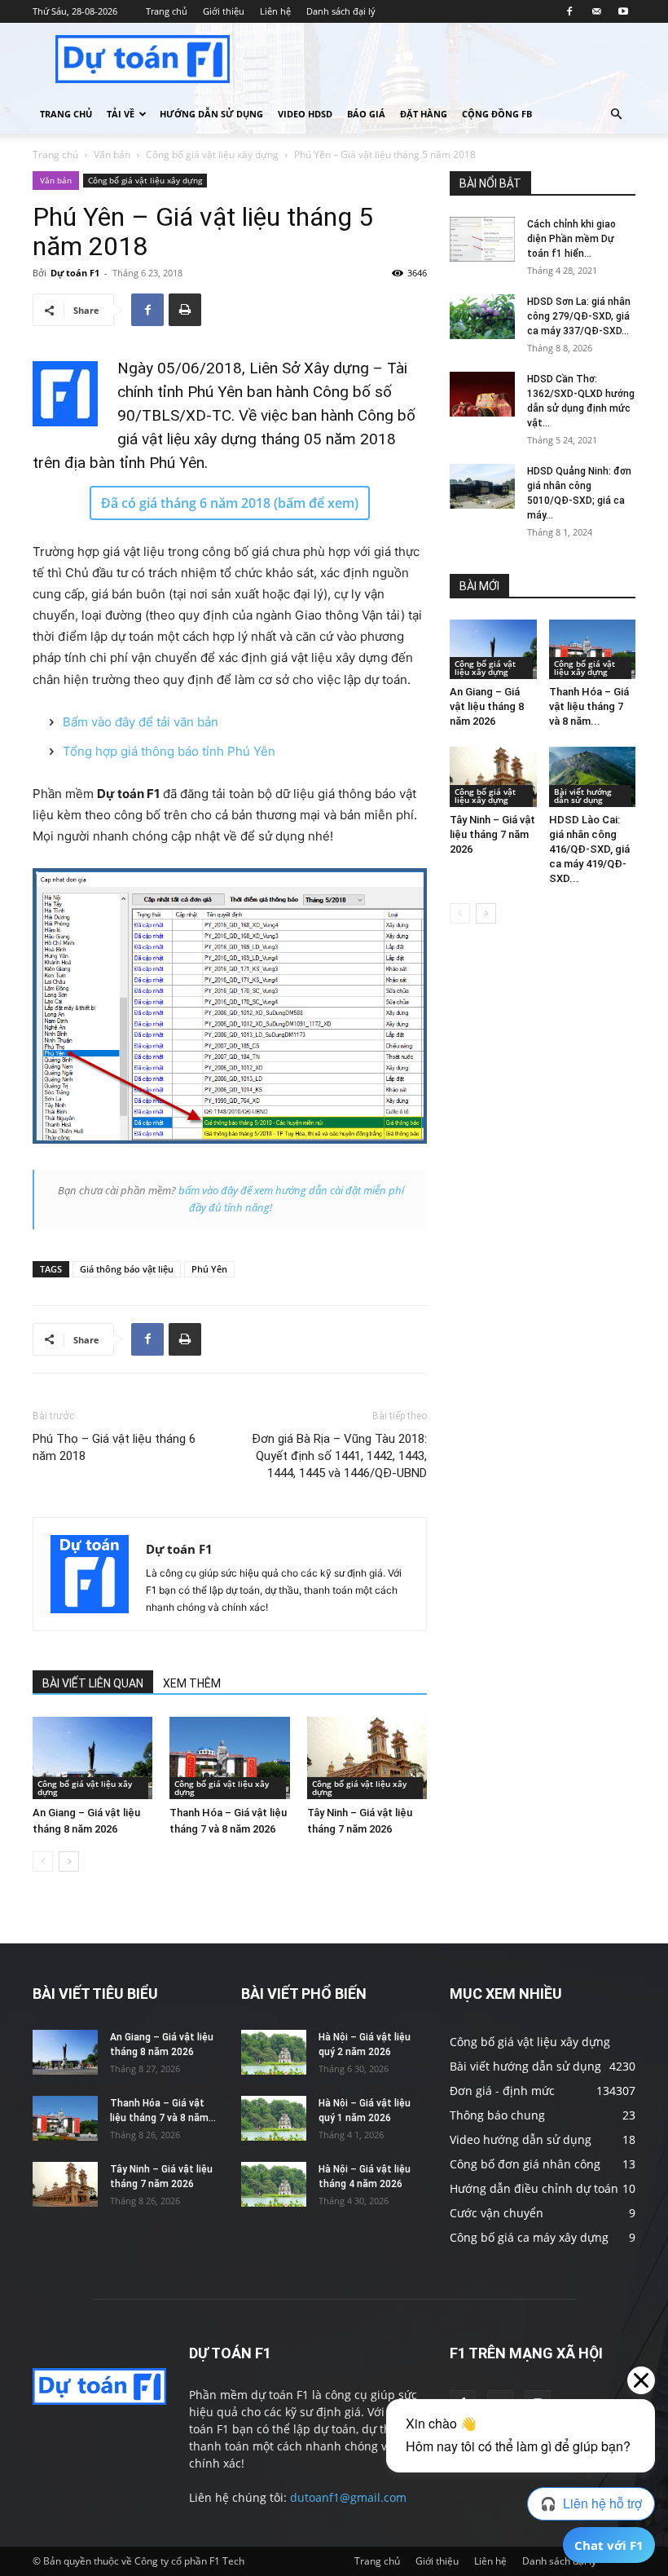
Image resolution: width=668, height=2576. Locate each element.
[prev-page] (43, 1861)
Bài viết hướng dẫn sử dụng (583, 796)
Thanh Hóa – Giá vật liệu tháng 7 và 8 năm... (589, 706)
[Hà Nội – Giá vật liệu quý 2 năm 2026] (274, 2052)
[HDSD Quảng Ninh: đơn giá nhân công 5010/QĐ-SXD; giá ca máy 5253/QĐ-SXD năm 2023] (482, 486)
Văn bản (112, 154)
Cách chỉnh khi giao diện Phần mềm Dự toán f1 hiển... (571, 239)
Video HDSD (305, 114)
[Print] (185, 310)
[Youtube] (623, 11)
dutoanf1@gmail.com (348, 2497)
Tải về (121, 114)
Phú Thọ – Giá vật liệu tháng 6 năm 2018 (114, 1447)
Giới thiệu (224, 11)
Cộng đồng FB (497, 114)
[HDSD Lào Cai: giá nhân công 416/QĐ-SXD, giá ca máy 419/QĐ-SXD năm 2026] (593, 776)
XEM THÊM (192, 1683)
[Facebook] (569, 11)
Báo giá (366, 114)
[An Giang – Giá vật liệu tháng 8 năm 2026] (92, 1758)
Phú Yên (209, 1269)
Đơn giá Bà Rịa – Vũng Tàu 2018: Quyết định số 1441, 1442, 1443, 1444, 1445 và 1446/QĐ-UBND (339, 1456)
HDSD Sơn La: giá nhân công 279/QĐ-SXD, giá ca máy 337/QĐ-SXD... (579, 316)
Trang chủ (167, 11)
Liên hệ (275, 11)
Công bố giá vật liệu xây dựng (212, 154)
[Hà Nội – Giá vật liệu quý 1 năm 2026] (274, 2118)
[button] (616, 115)
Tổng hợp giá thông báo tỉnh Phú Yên (169, 751)
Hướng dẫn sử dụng (211, 114)
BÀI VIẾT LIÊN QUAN (93, 1683)
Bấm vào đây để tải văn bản (141, 722)
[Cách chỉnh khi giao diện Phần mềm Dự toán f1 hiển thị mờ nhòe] (482, 239)
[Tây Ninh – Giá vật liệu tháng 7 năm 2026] (367, 1758)
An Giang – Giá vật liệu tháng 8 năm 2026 (487, 706)
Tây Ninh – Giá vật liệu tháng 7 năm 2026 (492, 834)
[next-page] (69, 1861)
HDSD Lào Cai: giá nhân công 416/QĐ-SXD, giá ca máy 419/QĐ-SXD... (589, 849)
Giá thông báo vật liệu (127, 1269)
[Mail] (596, 11)
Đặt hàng (424, 114)
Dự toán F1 (75, 273)
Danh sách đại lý (341, 11)
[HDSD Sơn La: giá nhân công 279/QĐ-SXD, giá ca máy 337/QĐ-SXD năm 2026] (482, 317)
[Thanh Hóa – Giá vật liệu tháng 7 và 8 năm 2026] (229, 1758)
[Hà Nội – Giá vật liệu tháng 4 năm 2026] (274, 2184)
